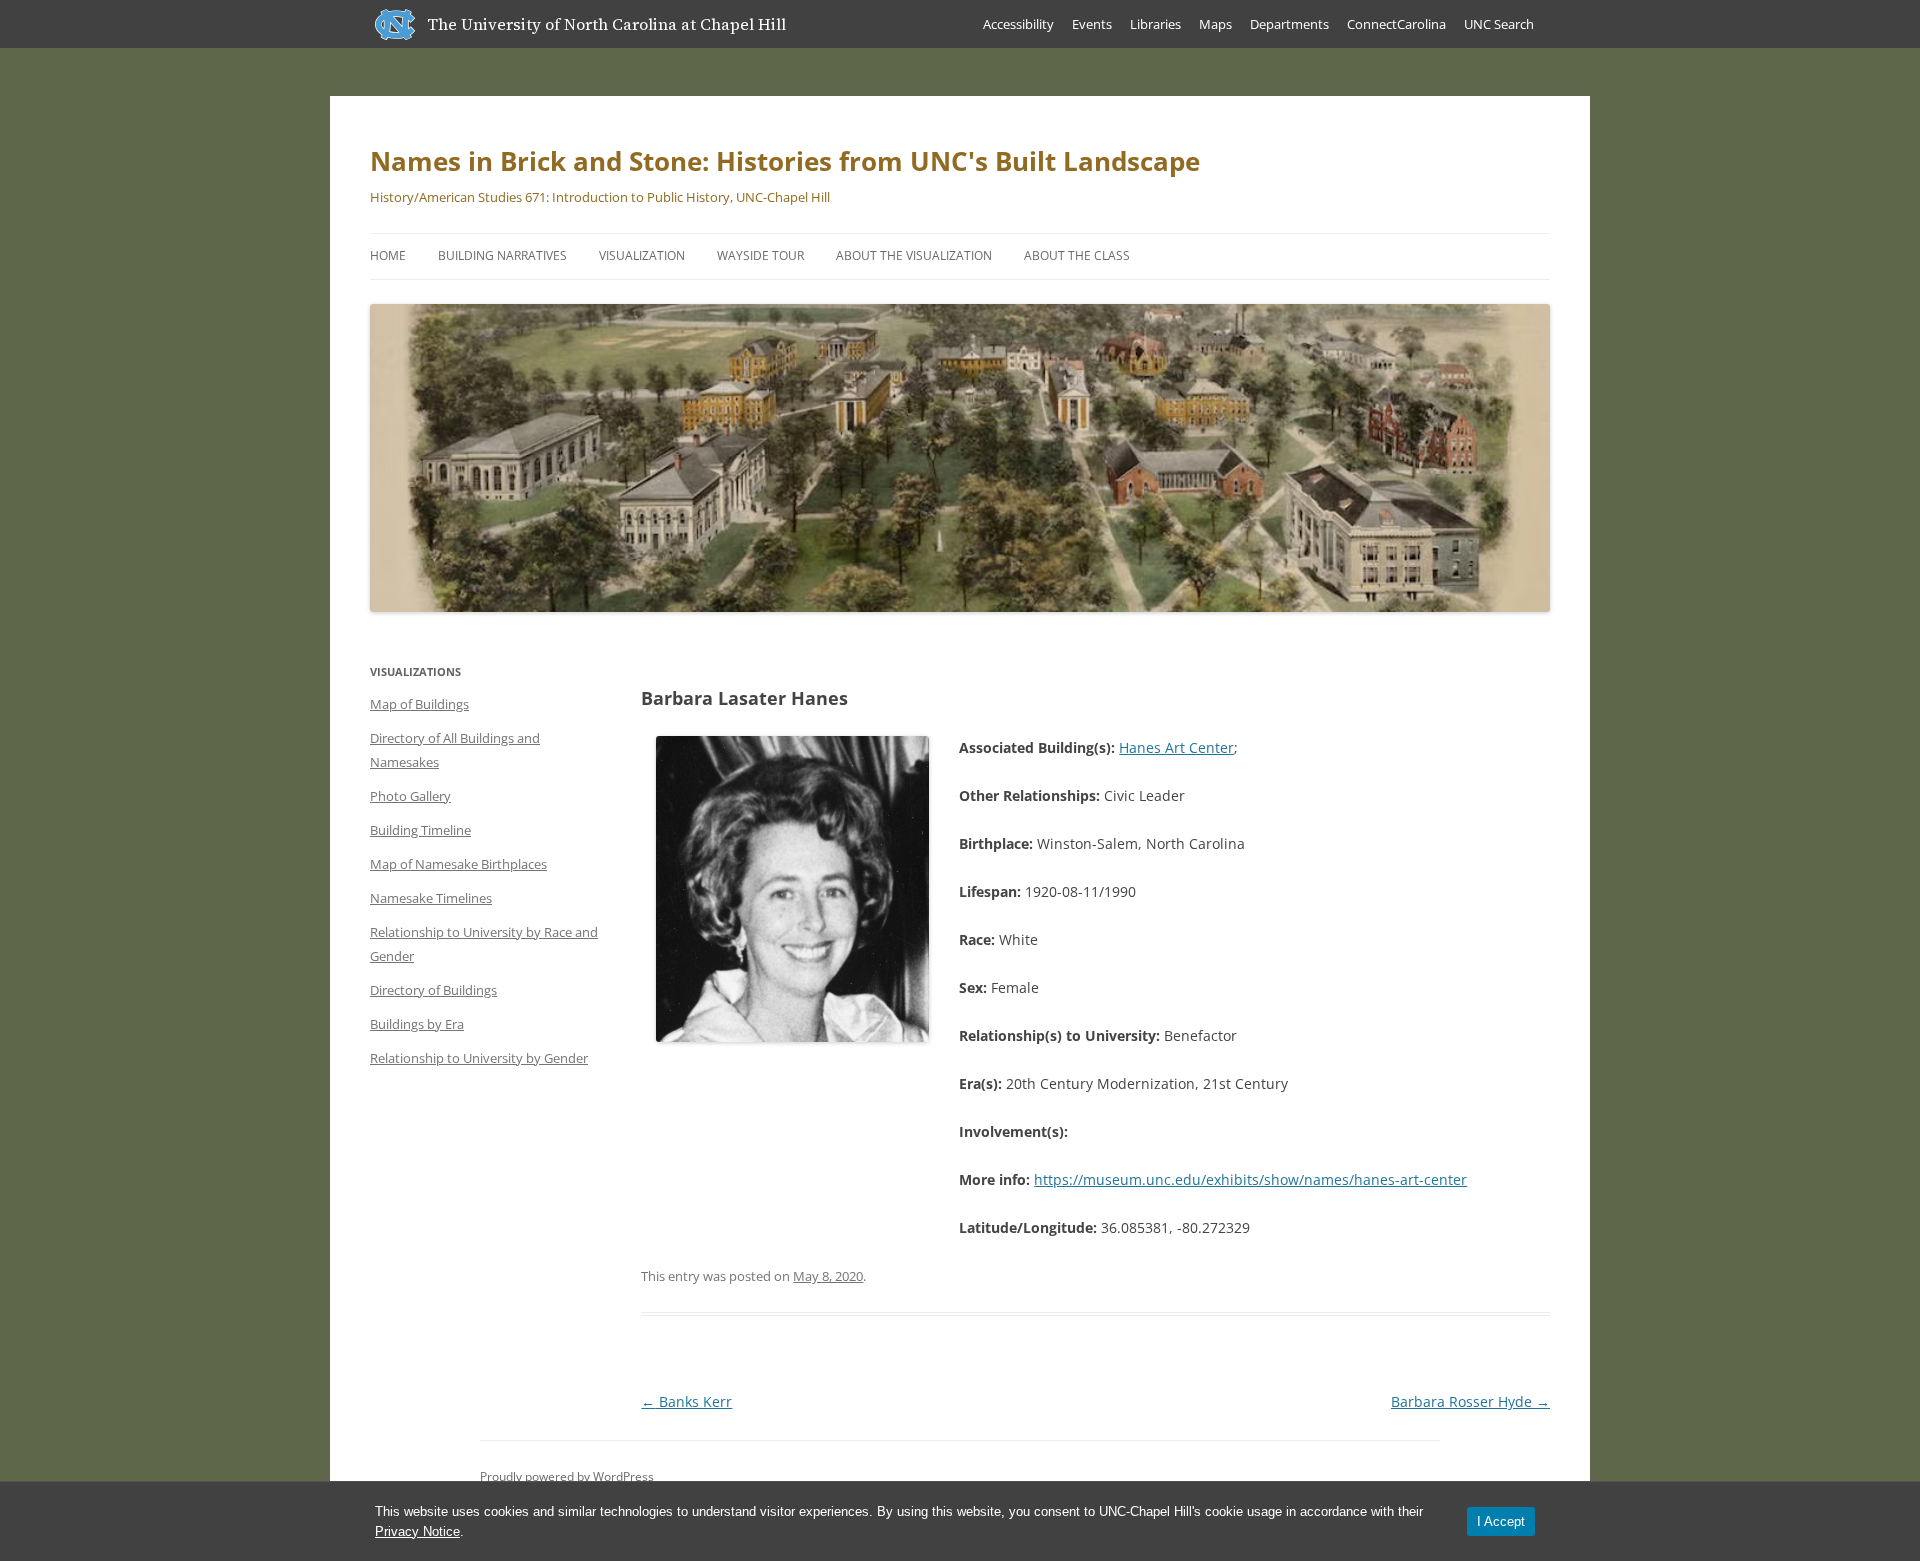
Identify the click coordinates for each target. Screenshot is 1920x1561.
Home (388, 255)
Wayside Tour (760, 255)
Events (1092, 24)
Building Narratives (502, 255)
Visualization (642, 255)
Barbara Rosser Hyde (1470, 1401)
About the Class (1077, 255)
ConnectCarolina (1396, 24)
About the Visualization (914, 255)
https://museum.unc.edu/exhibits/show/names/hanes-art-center (1250, 1179)
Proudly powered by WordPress (567, 1476)
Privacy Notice (417, 1531)
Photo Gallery (410, 796)
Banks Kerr (686, 1401)
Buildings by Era (417, 1024)
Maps (1215, 24)
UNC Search (1499, 24)
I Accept (1501, 1521)
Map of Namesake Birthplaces (458, 864)
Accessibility (1018, 24)
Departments (1289, 24)
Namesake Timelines (431, 898)
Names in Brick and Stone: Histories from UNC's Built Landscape (785, 161)
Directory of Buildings (433, 990)
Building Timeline (420, 830)
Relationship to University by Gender (479, 1058)
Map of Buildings (419, 704)
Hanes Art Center (1176, 747)
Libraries (1155, 24)
